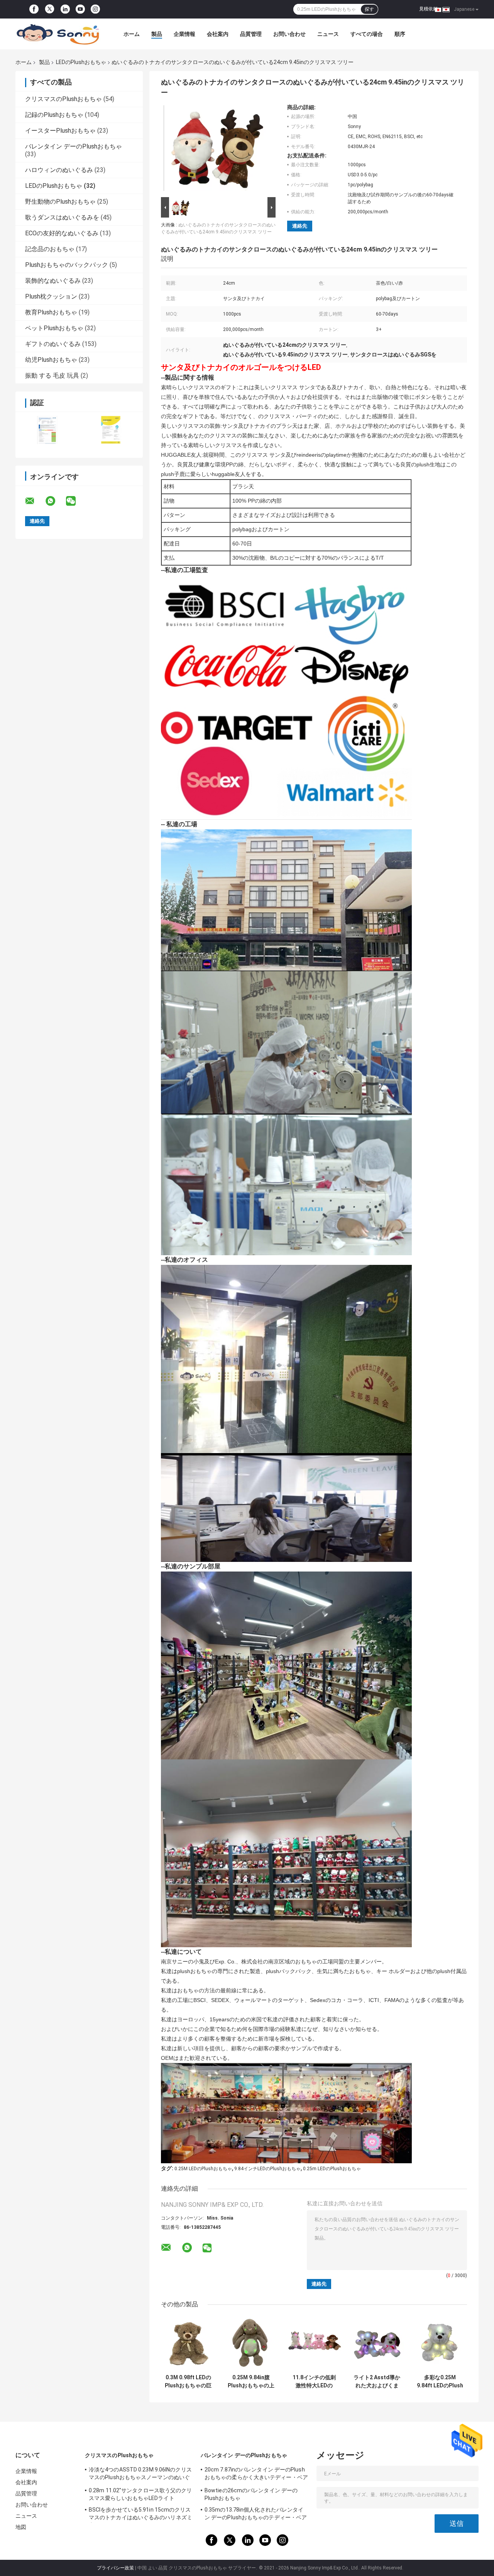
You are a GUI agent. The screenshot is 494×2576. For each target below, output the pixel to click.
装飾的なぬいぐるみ (53, 281)
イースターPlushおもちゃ (60, 131)
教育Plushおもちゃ (51, 312)
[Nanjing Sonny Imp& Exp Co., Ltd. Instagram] (95, 9)
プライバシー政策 (115, 2568)
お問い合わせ (289, 34)
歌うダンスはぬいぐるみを (62, 217)
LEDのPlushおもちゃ (81, 62)
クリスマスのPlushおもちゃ (63, 99)
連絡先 (300, 226)
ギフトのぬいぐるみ (53, 344)
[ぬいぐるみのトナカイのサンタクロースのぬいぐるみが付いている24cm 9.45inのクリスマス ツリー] (215, 150)
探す (369, 9)
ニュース (328, 34)
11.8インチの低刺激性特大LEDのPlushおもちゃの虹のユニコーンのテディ (314, 2382)
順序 (400, 34)
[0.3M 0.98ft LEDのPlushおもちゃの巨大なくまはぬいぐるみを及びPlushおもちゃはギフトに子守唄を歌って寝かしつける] (188, 2343)
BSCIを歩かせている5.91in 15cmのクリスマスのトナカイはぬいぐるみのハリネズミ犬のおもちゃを (140, 2515)
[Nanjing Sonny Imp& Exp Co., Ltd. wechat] (76, 501)
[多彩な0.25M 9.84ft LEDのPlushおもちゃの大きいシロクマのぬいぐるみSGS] (440, 2343)
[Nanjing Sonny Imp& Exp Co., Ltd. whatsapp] (55, 501)
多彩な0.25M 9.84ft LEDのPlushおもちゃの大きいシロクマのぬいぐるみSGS (440, 2382)
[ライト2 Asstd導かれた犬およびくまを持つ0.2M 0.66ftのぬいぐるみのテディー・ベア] (377, 2343)
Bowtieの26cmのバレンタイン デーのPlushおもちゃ (251, 2494)
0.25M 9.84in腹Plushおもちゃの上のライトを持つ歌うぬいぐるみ (251, 2382)
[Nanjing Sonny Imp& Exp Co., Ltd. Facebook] (34, 9)
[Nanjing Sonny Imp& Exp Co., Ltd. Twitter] (50, 9)
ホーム (132, 34)
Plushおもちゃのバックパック (67, 265)
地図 (21, 2527)
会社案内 (218, 34)
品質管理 (251, 34)
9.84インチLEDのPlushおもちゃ (267, 2169)
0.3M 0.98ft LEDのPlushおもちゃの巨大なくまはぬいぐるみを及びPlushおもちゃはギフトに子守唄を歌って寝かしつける (188, 2382)
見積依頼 (428, 9)
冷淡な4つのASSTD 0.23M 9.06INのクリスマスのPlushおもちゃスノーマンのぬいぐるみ (140, 2475)
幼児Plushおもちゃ (51, 360)
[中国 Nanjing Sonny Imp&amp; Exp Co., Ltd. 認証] (47, 430)
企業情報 (184, 34)
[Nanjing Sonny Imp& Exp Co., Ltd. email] (35, 501)
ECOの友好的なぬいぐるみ (62, 233)
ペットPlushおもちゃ (54, 328)
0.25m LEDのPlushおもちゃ (332, 2169)
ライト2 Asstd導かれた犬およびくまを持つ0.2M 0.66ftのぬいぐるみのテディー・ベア (377, 2382)
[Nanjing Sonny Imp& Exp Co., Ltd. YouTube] (80, 9)
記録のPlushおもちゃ (54, 115)
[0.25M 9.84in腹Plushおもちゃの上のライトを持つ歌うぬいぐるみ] (251, 2343)
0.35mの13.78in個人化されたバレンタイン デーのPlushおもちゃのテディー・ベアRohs (256, 2515)
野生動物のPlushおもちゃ (60, 202)
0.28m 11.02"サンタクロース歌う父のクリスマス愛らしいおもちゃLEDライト (140, 2494)
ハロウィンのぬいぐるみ (59, 170)
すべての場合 (367, 34)
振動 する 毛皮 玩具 (52, 376)
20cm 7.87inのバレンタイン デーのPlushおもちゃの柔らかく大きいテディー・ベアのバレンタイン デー (256, 2475)
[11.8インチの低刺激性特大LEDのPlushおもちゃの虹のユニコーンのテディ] (314, 2343)
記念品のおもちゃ (50, 249)
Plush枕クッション (51, 296)
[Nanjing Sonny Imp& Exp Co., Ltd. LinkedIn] (65, 9)
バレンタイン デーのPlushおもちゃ (74, 146)
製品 (157, 34)
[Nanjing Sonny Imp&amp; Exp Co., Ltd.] (58, 34)
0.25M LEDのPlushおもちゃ (203, 2169)
